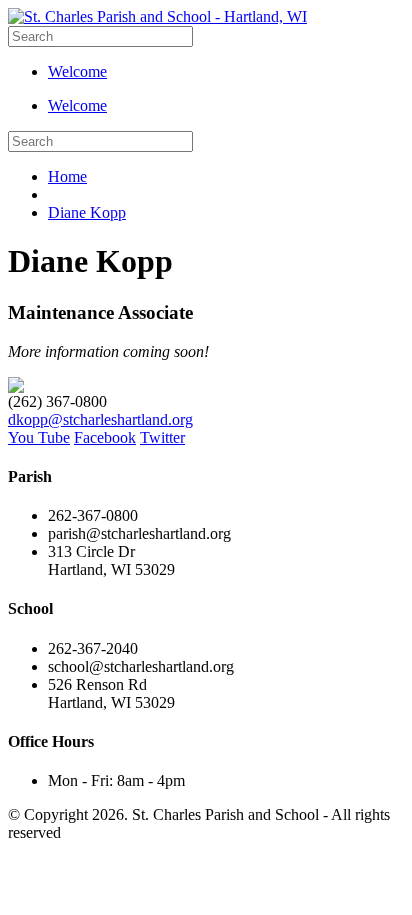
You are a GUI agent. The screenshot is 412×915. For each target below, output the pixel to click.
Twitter (162, 437)
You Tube (39, 437)
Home (67, 176)
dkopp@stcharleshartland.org (100, 419)
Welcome (77, 71)
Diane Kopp (87, 212)
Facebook (105, 437)
